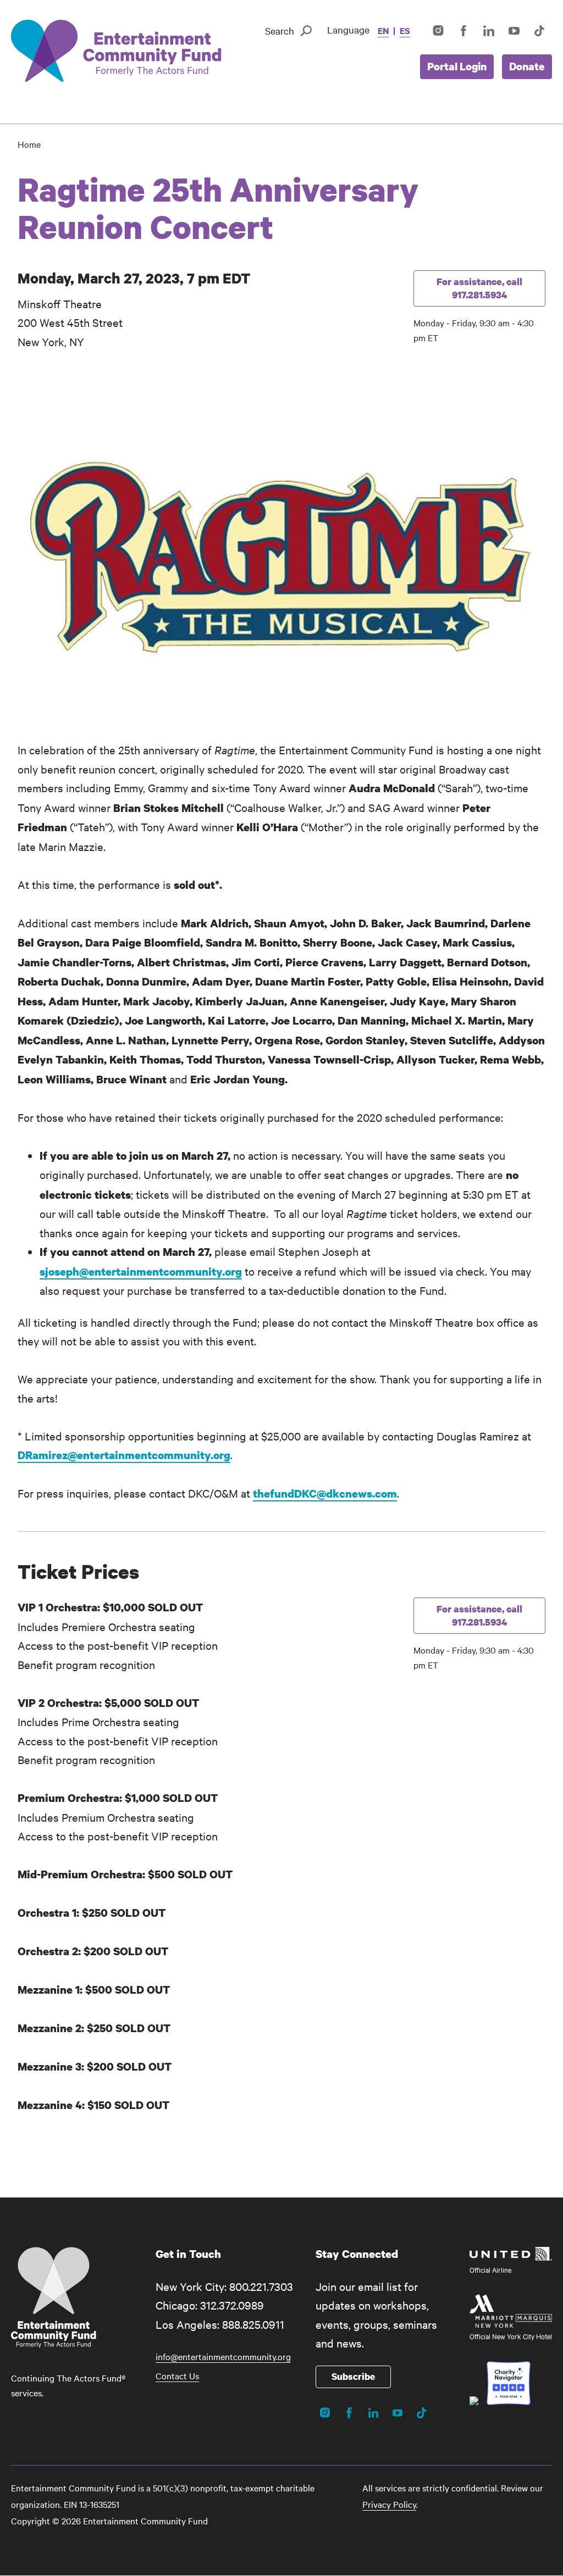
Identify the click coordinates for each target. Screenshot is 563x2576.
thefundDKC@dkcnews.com (325, 1493)
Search (280, 30)
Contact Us (177, 2375)
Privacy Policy (389, 2504)
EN (383, 31)
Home (29, 144)
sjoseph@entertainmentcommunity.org (141, 1272)
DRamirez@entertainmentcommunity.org (124, 1455)
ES (405, 31)
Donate (527, 66)
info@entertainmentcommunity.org (223, 2356)
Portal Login (457, 66)
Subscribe (353, 2376)
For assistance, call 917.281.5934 (479, 288)
